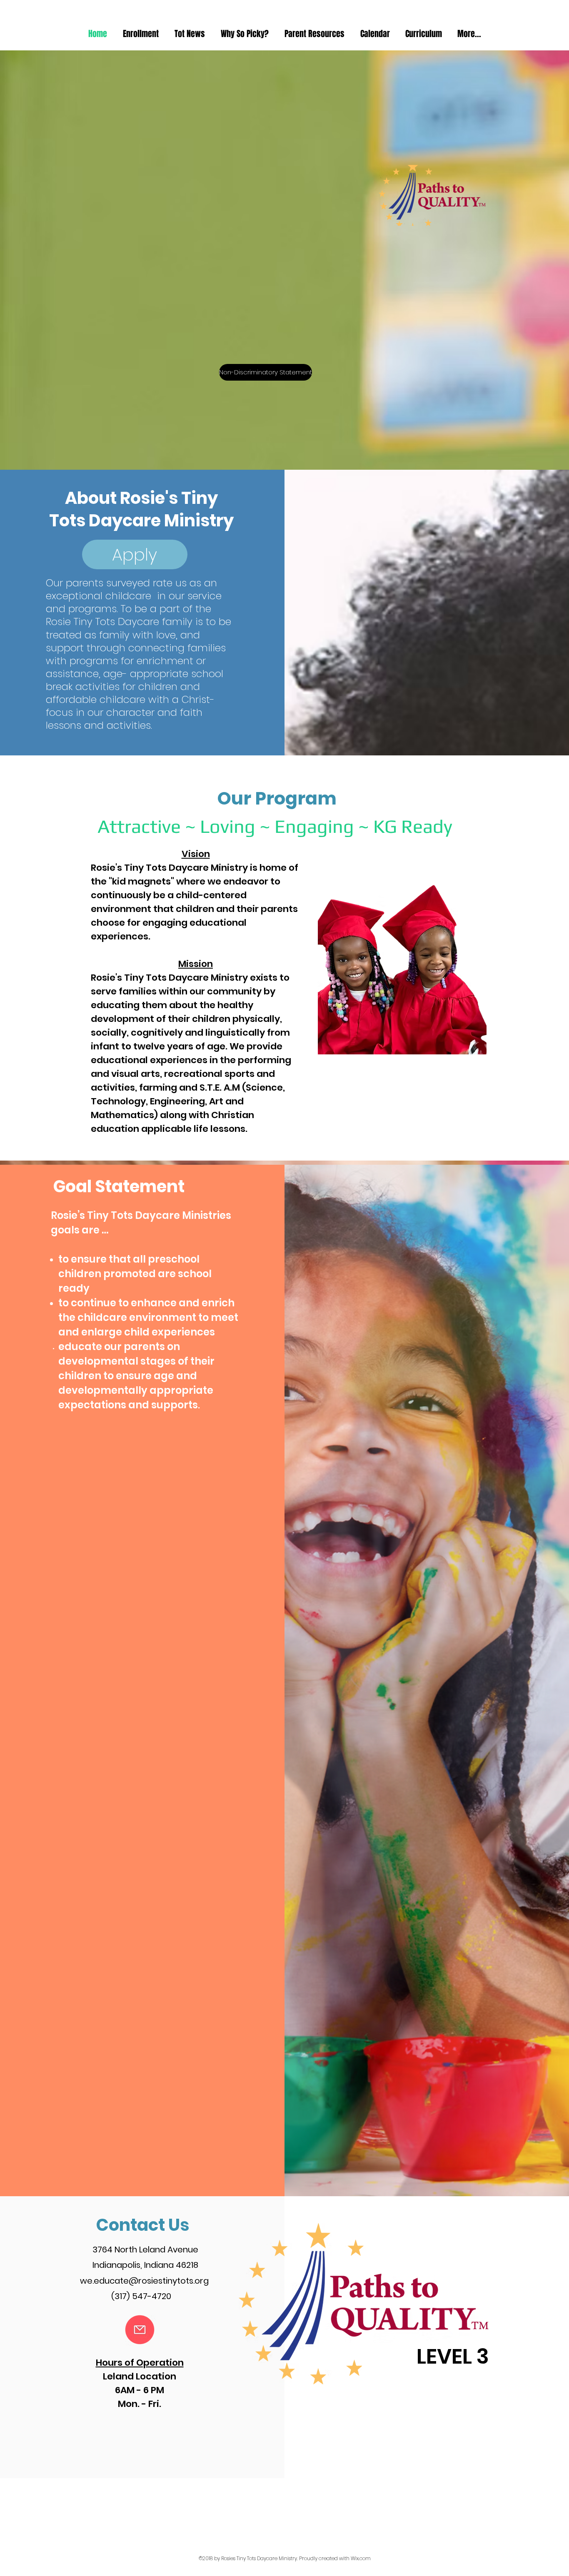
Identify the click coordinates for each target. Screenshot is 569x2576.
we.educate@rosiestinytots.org (144, 2281)
